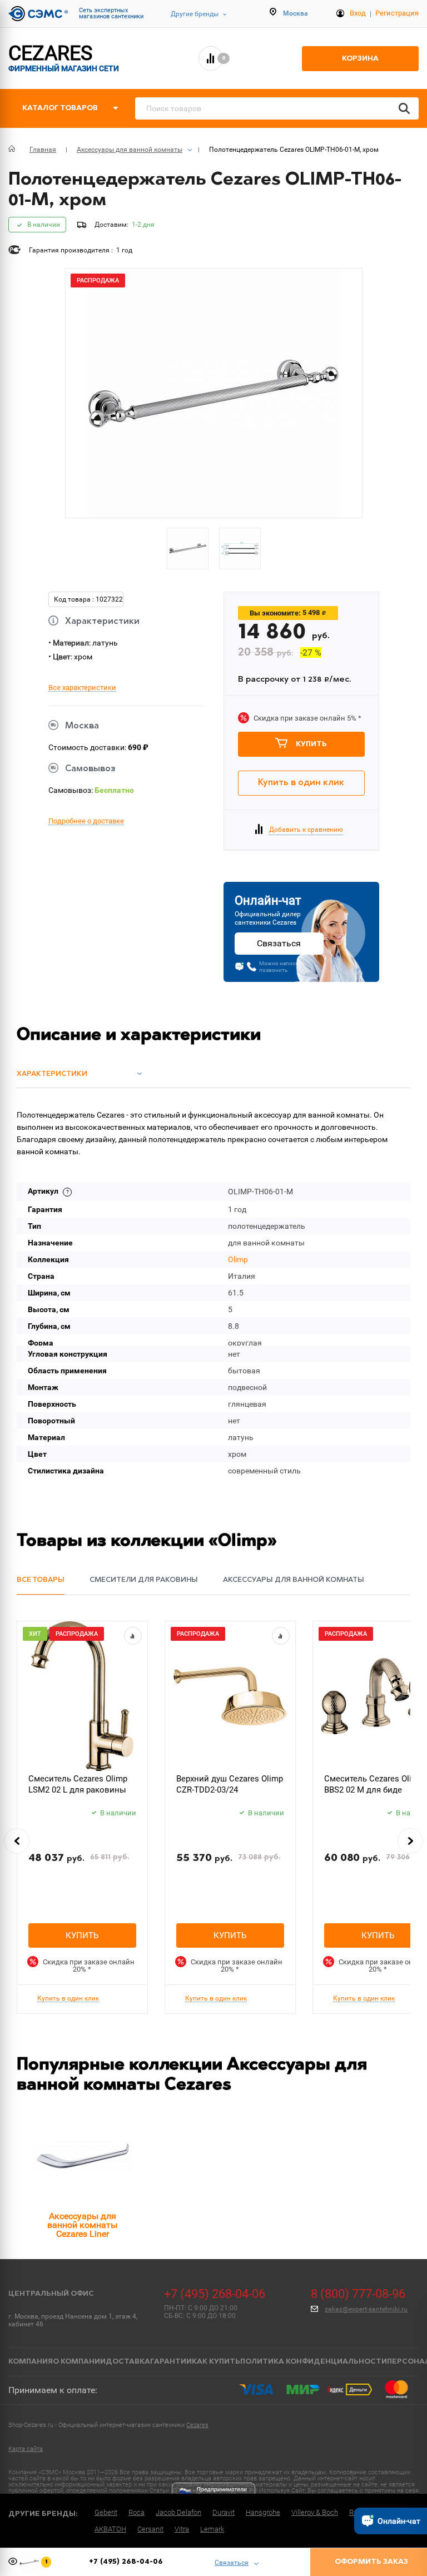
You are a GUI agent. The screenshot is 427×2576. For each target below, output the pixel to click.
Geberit (106, 2512)
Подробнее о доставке (86, 821)
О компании (79, 2362)
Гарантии (171, 2362)
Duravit (224, 2512)
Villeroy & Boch (315, 2512)
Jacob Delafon (178, 2512)
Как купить (216, 2362)
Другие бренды (195, 14)
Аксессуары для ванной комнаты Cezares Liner (82, 2225)
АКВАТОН (110, 2529)
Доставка (128, 2362)
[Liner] (82, 2156)
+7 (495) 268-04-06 (215, 2294)
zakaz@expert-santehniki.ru (366, 2309)
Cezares (197, 2425)
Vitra (182, 2529)
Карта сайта (26, 2449)
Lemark (212, 2529)
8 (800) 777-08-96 (358, 2294)
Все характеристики (82, 688)
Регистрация (397, 13)
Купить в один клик (301, 783)
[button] (17, 1841)
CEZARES (64, 58)
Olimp (238, 1259)
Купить (311, 744)
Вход (358, 13)
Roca (136, 2512)
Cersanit (150, 2529)
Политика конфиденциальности (314, 2362)
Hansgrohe (263, 2512)
